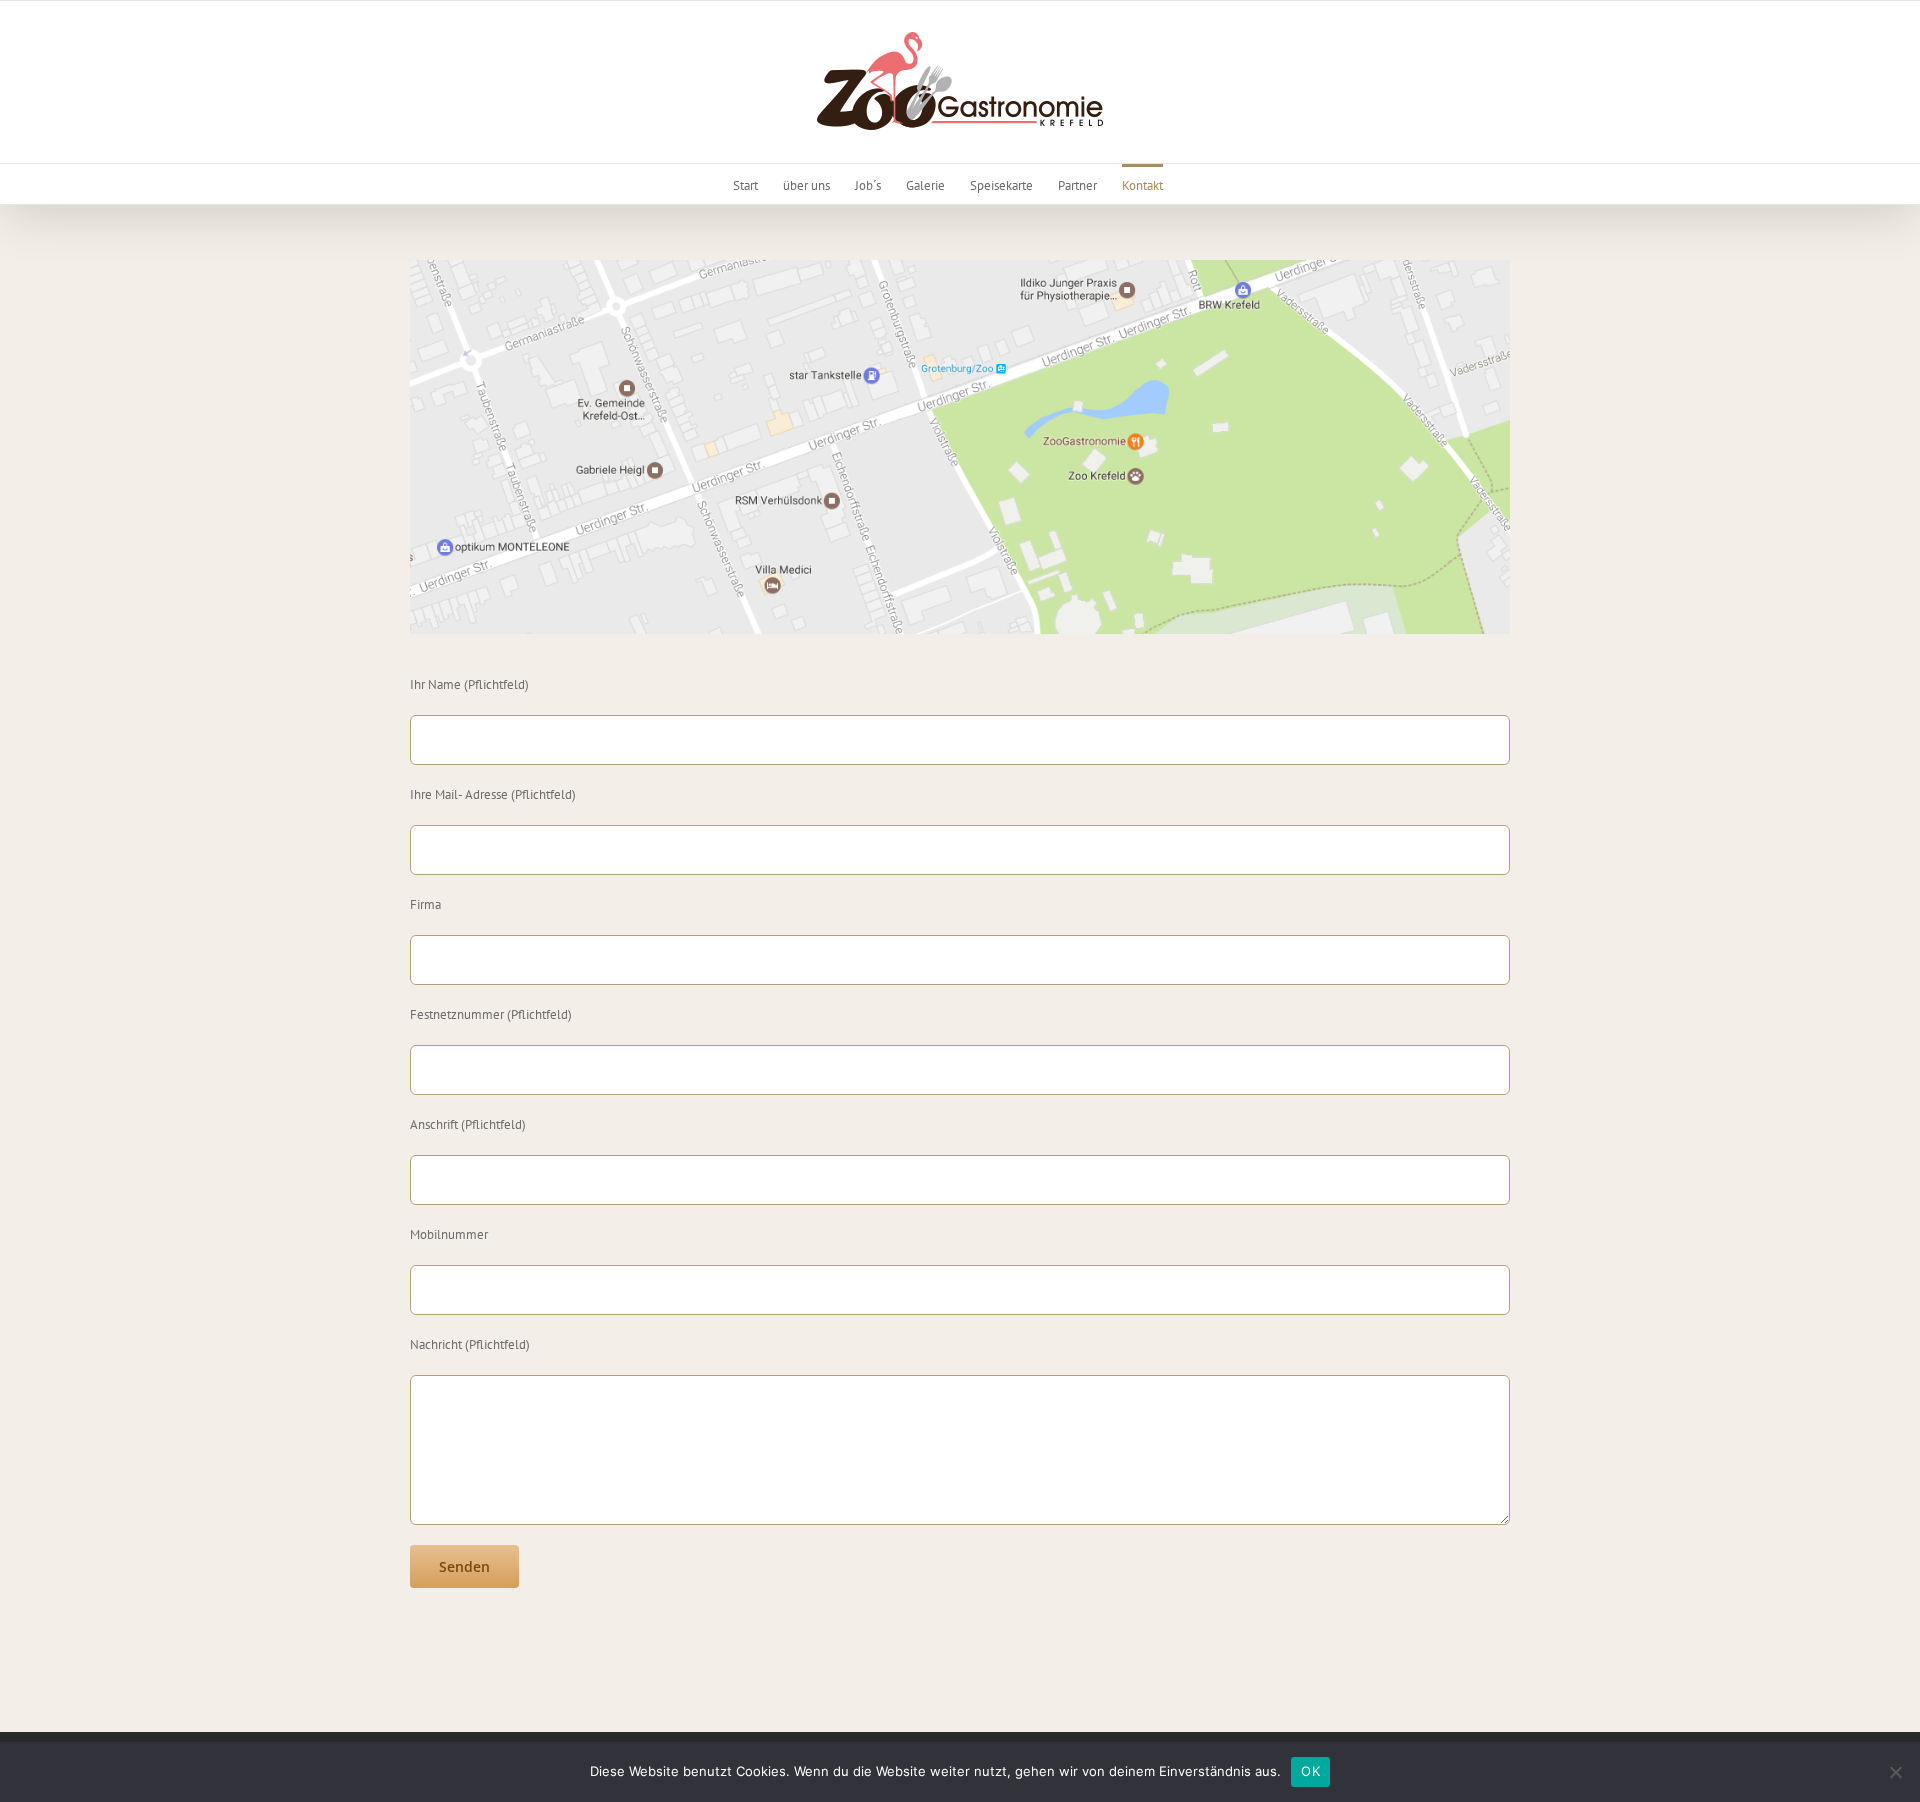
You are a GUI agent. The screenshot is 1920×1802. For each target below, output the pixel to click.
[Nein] (1895, 1772)
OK (1310, 1771)
